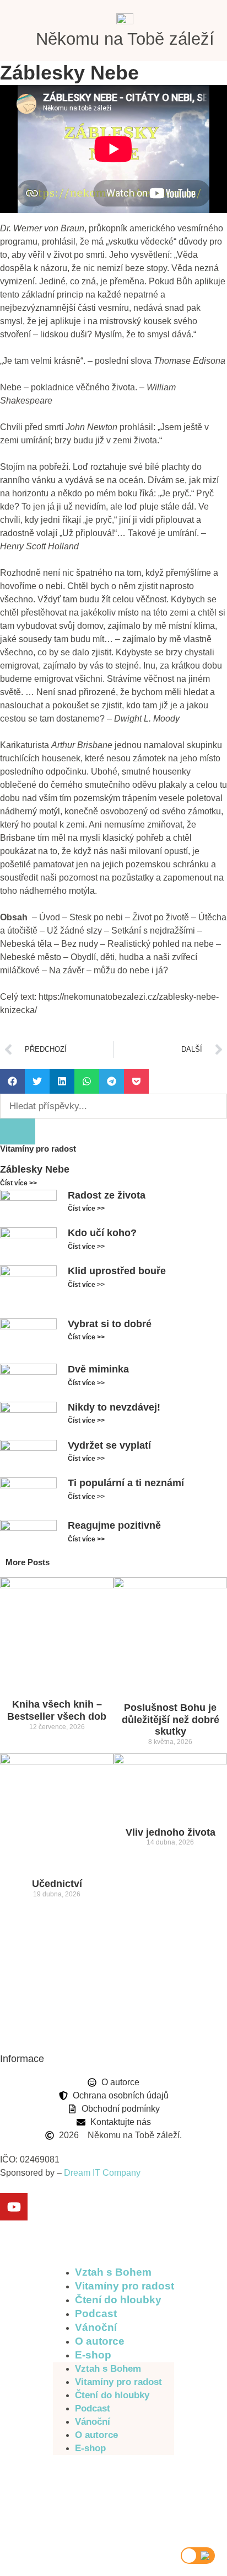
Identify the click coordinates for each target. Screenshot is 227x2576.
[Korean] (118, 2486)
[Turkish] (136, 2499)
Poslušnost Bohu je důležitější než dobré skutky (171, 1719)
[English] (82, 2472)
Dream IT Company (102, 2173)
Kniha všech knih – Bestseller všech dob (57, 1710)
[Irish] (64, 2486)
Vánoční (96, 2327)
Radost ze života (107, 1195)
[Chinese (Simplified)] (118, 2472)
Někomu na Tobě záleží (125, 39)
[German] (136, 2486)
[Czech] (64, 2472)
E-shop (93, 2355)
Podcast (96, 2313)
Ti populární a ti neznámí (126, 1483)
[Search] (18, 1131)
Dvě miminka (98, 1369)
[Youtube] (14, 2207)
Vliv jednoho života (171, 1832)
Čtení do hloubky (118, 2300)
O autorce (100, 2341)
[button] (12, 1081)
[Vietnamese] (64, 2512)
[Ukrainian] (155, 2499)
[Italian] (82, 2486)
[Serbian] (100, 2499)
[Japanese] (100, 2486)
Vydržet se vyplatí (109, 1445)
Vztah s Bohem (113, 2272)
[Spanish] (118, 2499)
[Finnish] (136, 2472)
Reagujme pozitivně (114, 1525)
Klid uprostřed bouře (117, 1271)
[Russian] (64, 2499)
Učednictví (57, 1884)
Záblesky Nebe (35, 1169)
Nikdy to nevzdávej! (114, 1407)
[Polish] (155, 2486)
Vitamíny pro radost (125, 2286)
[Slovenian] (82, 2499)
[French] (155, 2472)
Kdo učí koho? (102, 1233)
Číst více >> (18, 1183)
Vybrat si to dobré (110, 1324)
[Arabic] (100, 2472)
